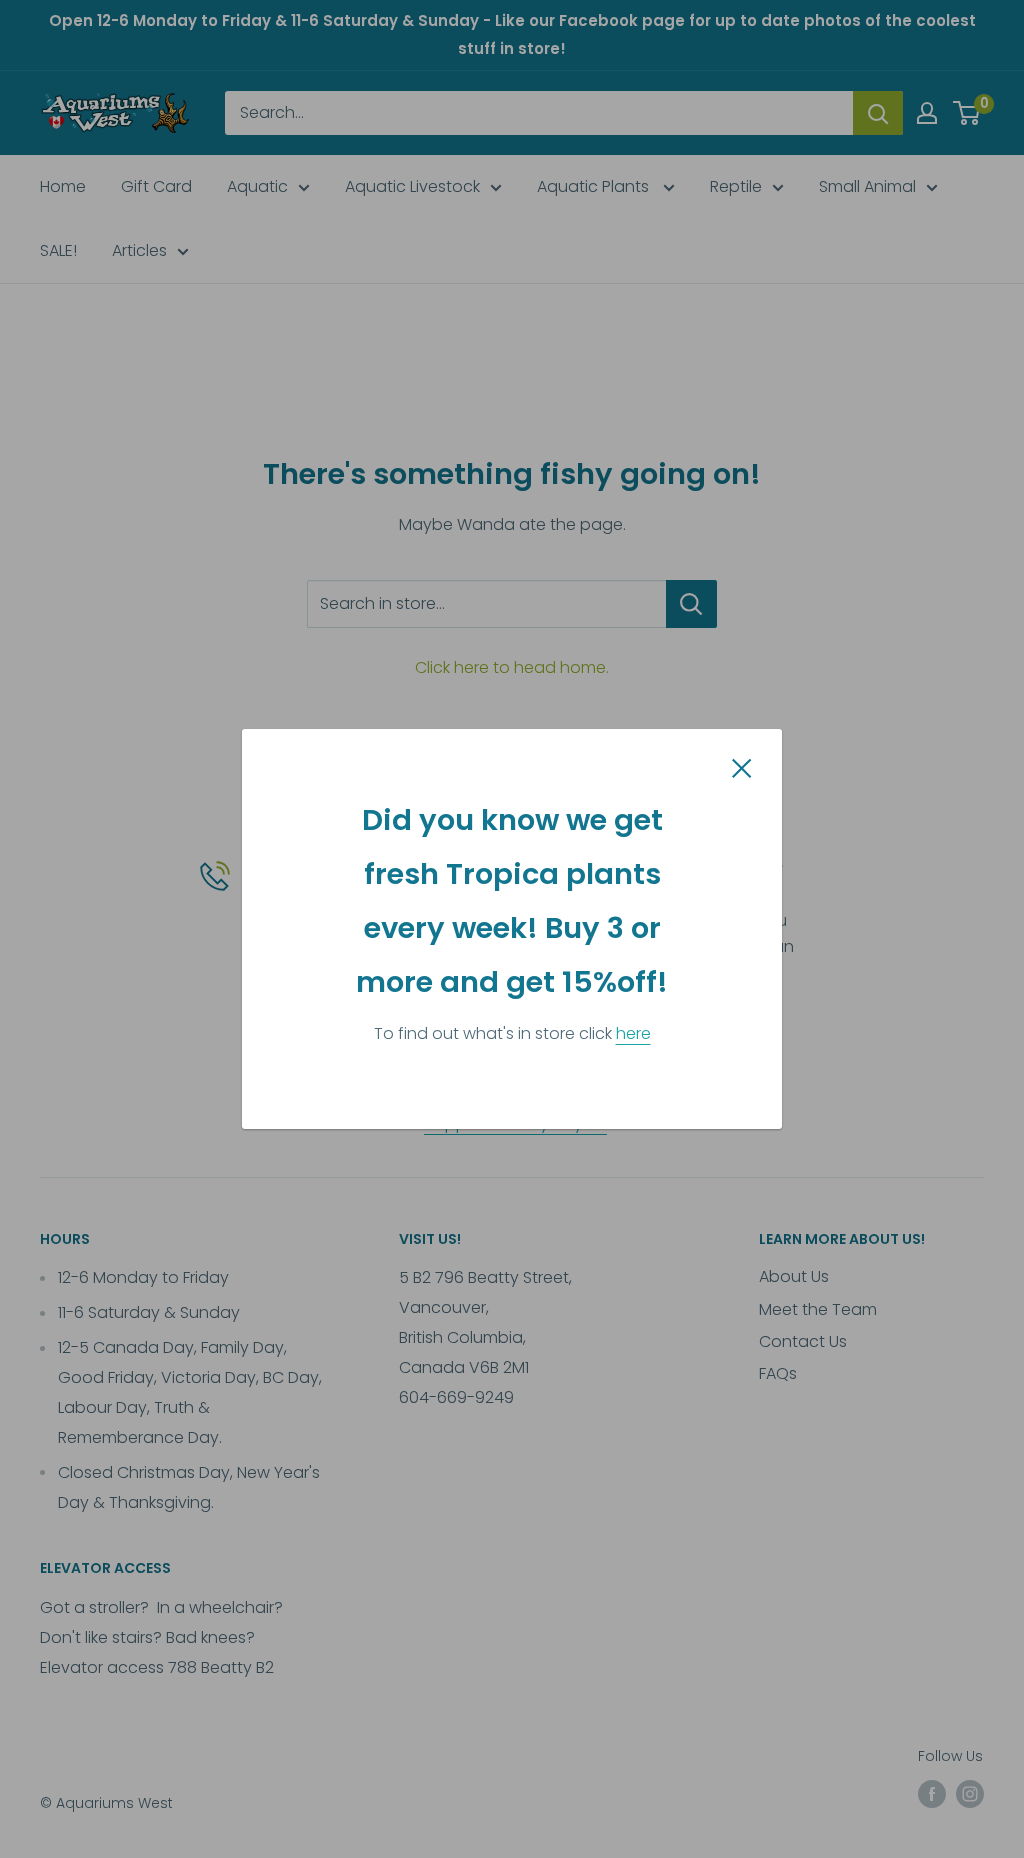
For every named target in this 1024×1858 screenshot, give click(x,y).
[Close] (742, 768)
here (633, 1033)
